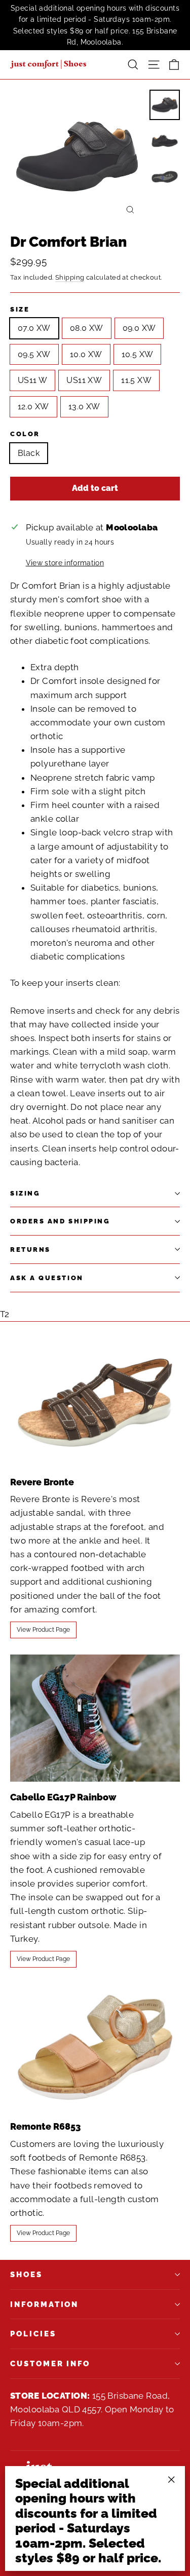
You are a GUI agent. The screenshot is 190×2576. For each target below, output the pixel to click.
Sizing (25, 1193)
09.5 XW (34, 354)
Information (44, 2304)
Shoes (26, 2274)
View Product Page (43, 1630)
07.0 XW (34, 328)
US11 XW (84, 380)
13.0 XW (84, 407)
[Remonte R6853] (95, 2047)
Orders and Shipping (60, 1221)
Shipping (70, 277)
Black (29, 453)
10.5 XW (138, 354)
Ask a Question (47, 1278)
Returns (30, 1249)
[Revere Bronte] (95, 1402)
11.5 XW (136, 380)
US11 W (32, 380)
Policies (33, 2334)
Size (20, 309)
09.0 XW (139, 328)
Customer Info (50, 2363)
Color (25, 434)
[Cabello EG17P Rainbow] (95, 1718)
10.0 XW (86, 354)
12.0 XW (33, 407)
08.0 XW (87, 328)
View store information (65, 563)
